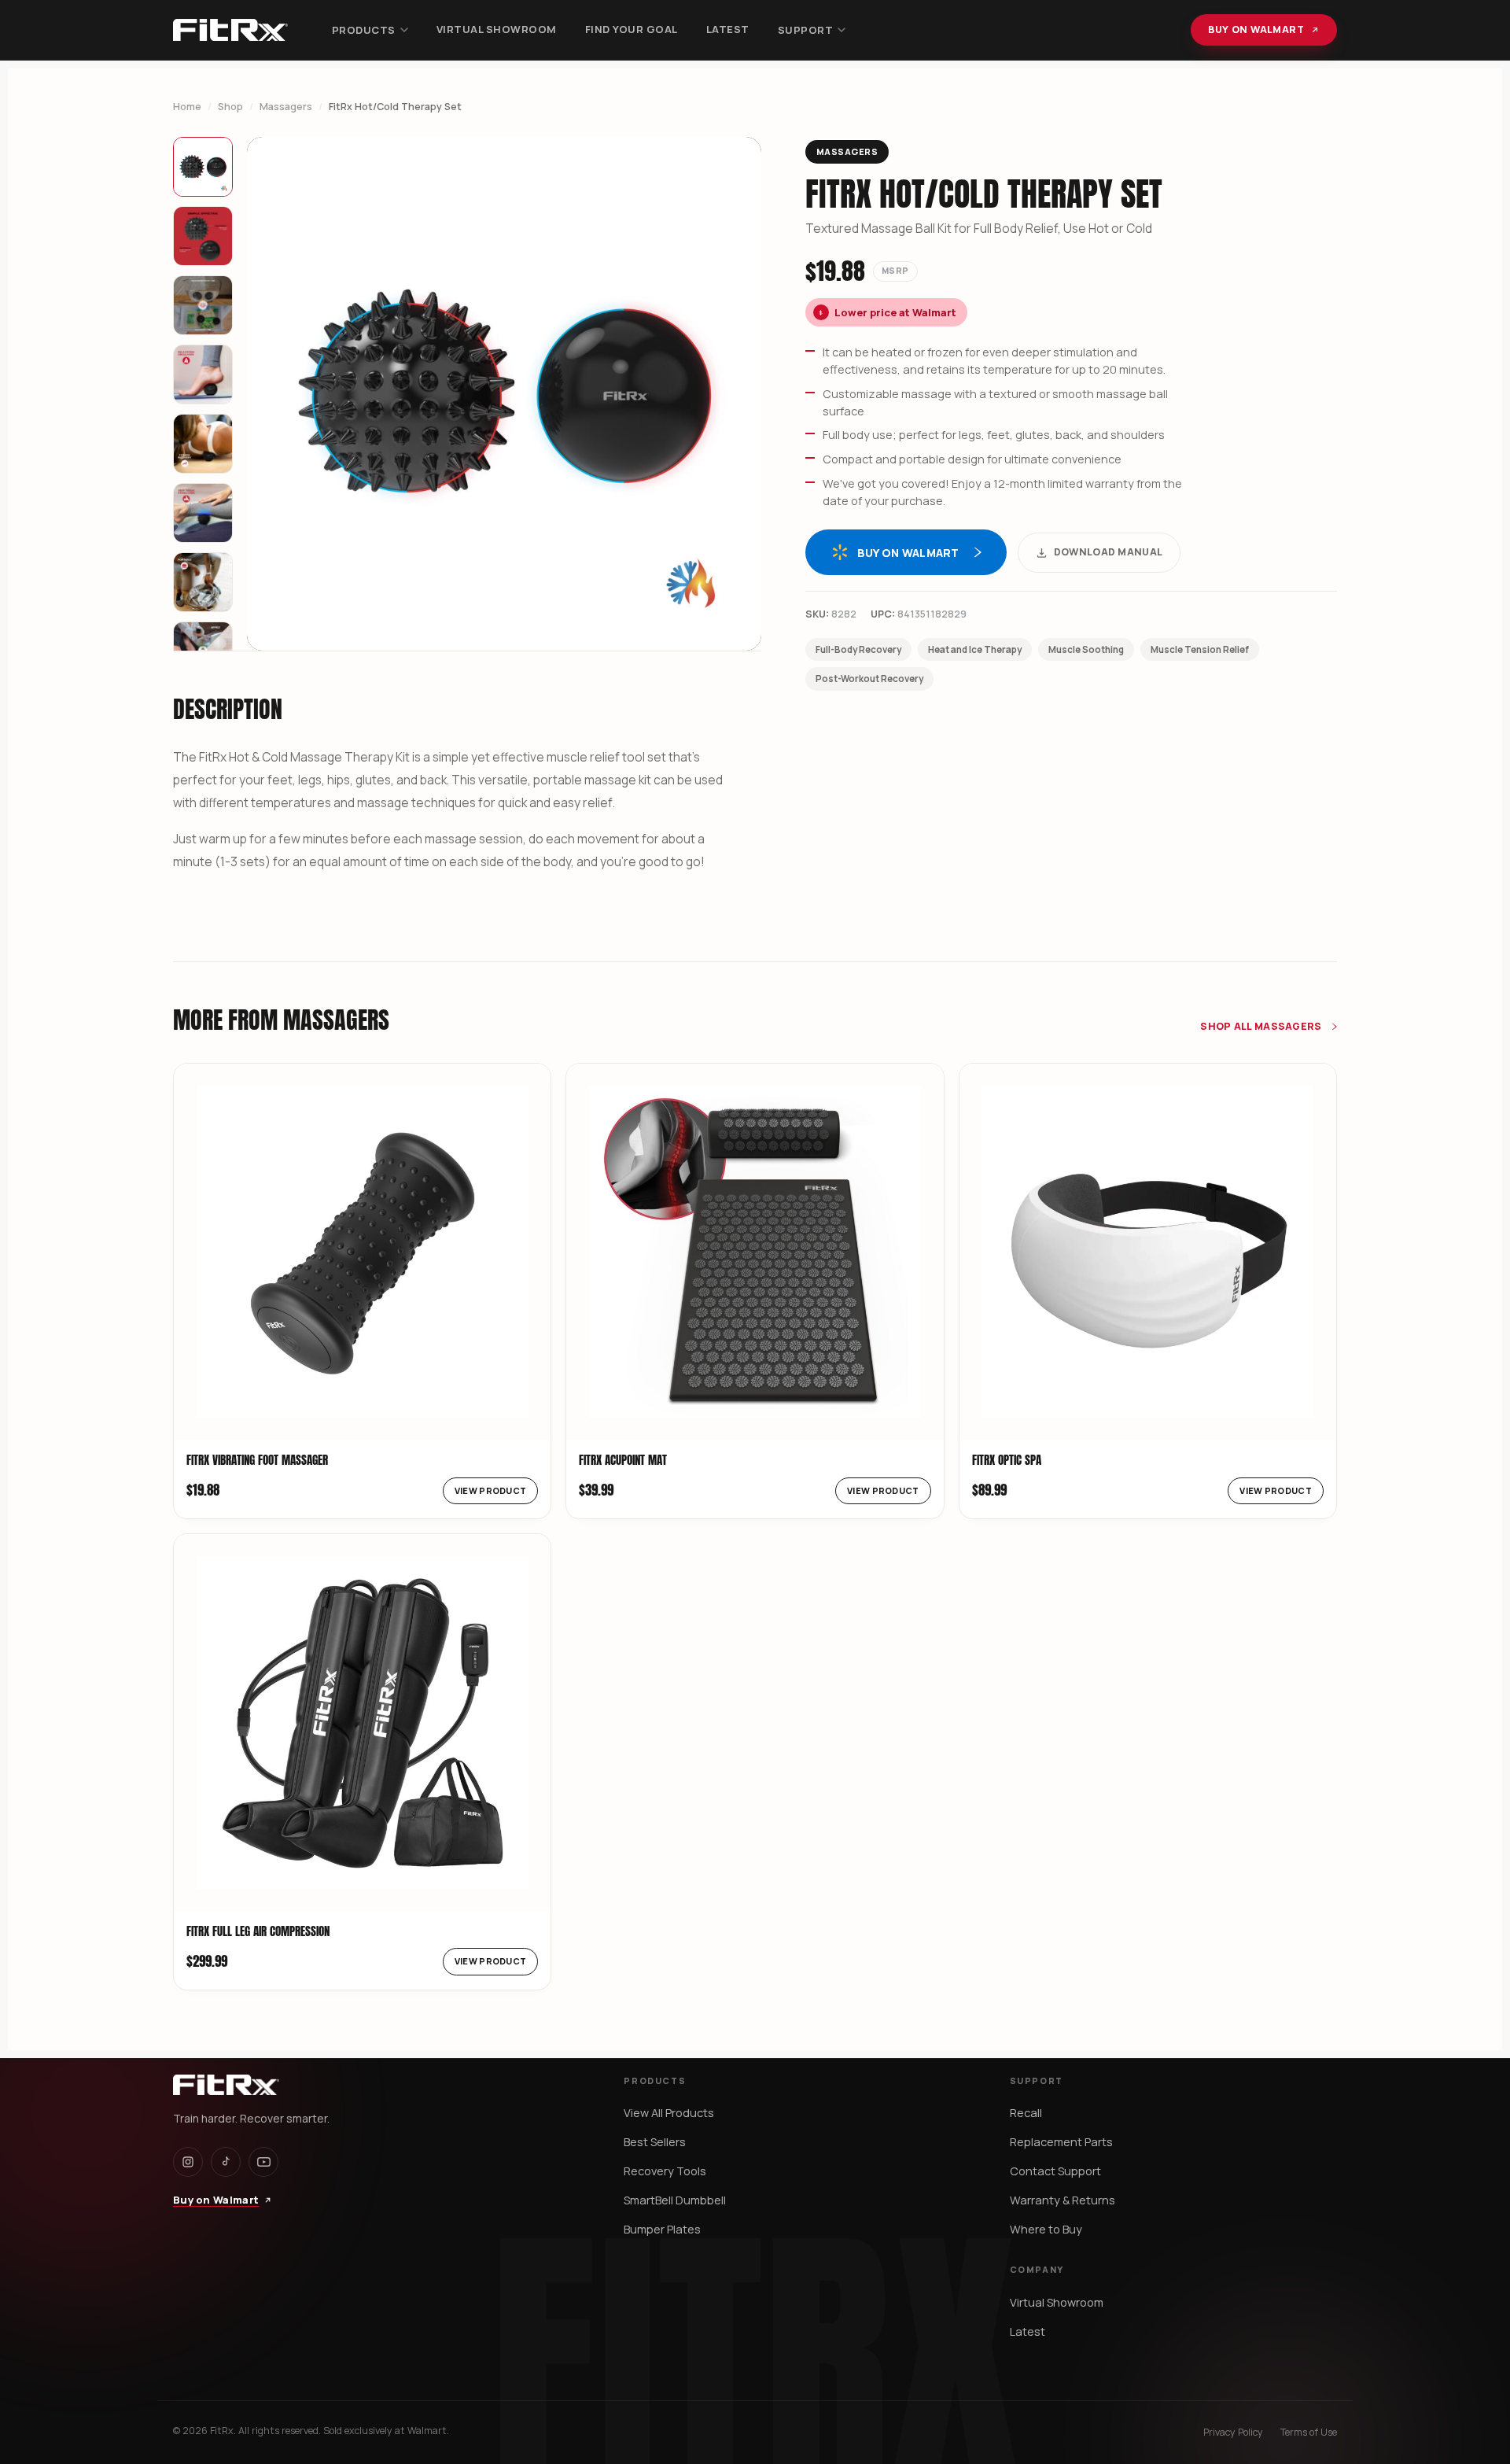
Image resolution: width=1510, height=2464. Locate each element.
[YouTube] (263, 2162)
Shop (230, 107)
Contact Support (1055, 2171)
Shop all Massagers (1262, 1026)
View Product (491, 1490)
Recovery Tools (665, 2171)
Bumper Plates (662, 2229)
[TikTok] (226, 2162)
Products (364, 30)
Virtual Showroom (497, 29)
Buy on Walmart (1256, 30)
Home (187, 107)
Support (806, 30)
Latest (728, 29)
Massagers (286, 107)
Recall (1026, 2113)
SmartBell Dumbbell (675, 2200)
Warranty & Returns (1063, 2200)
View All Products (669, 2113)
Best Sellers (655, 2142)
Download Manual (1109, 552)
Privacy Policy (1233, 2432)
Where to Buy (1046, 2229)
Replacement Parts (1061, 2142)
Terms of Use (1309, 2432)
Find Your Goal (632, 29)
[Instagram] (188, 2162)
